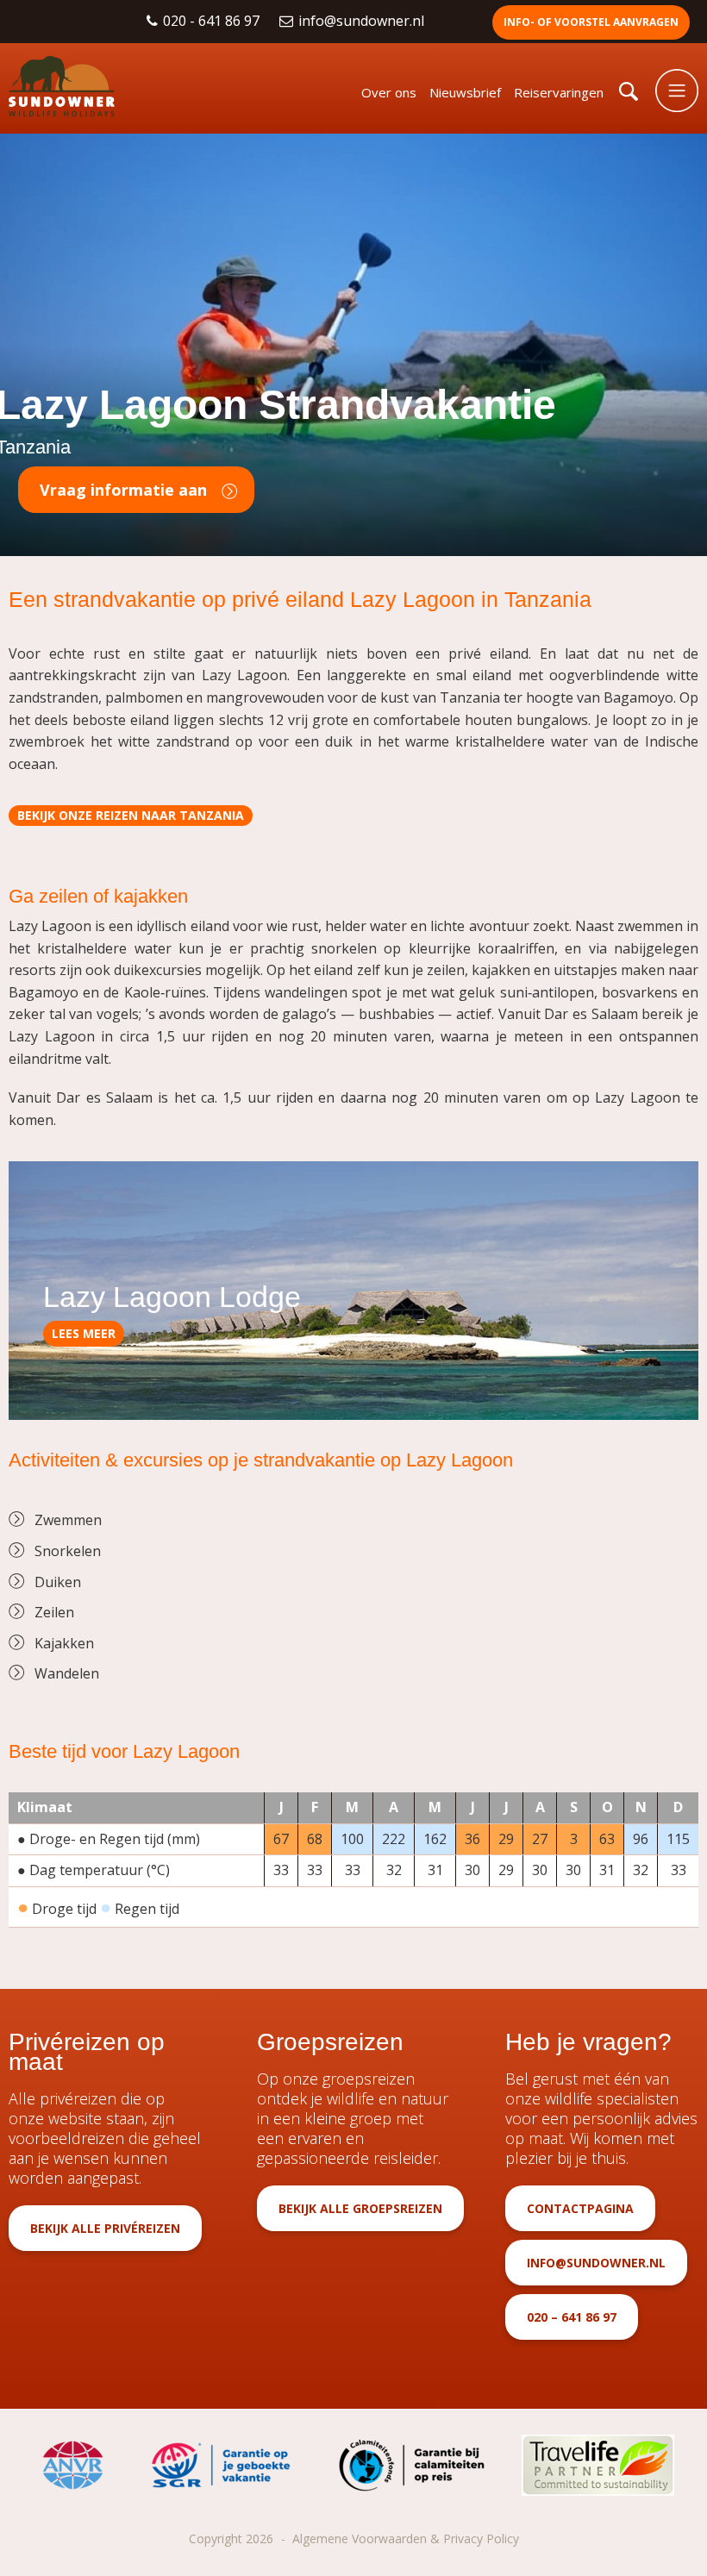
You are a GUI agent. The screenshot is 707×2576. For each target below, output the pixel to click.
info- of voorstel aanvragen (591, 22)
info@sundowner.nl (363, 21)
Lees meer (84, 1333)
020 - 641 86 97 (213, 21)
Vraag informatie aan (123, 490)
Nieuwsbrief (465, 92)
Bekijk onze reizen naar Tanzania (131, 815)
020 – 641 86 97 (572, 2317)
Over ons (389, 92)
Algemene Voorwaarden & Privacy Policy (406, 2538)
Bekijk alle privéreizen (105, 2228)
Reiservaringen (559, 92)
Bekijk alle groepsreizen (360, 2208)
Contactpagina (580, 2208)
